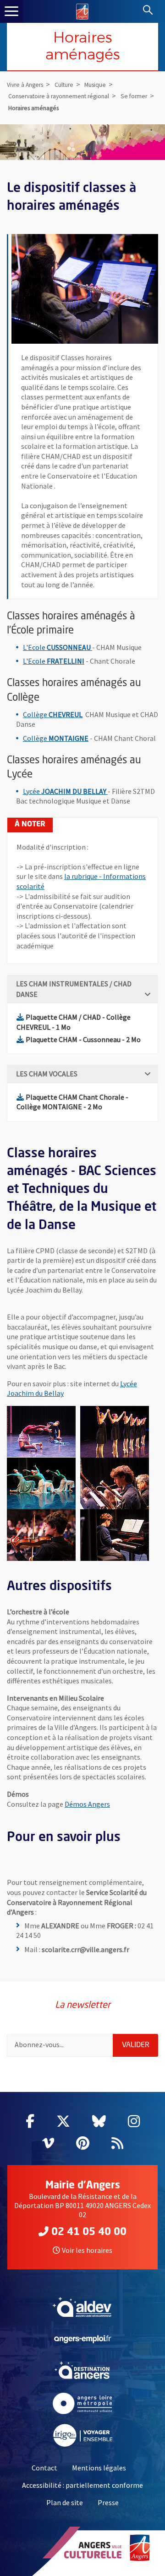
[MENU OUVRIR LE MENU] (11, 11)
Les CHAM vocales (47, 1074)
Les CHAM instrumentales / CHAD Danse (74, 989)
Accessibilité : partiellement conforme (82, 2485)
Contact (44, 2468)
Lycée (65, 791)
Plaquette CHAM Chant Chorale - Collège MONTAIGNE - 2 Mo (72, 1102)
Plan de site (65, 2502)
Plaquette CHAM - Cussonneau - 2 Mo (83, 1039)
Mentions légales (99, 2468)
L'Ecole (58, 647)
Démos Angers (87, 1804)
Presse (108, 2502)
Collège (53, 714)
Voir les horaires (87, 2250)
